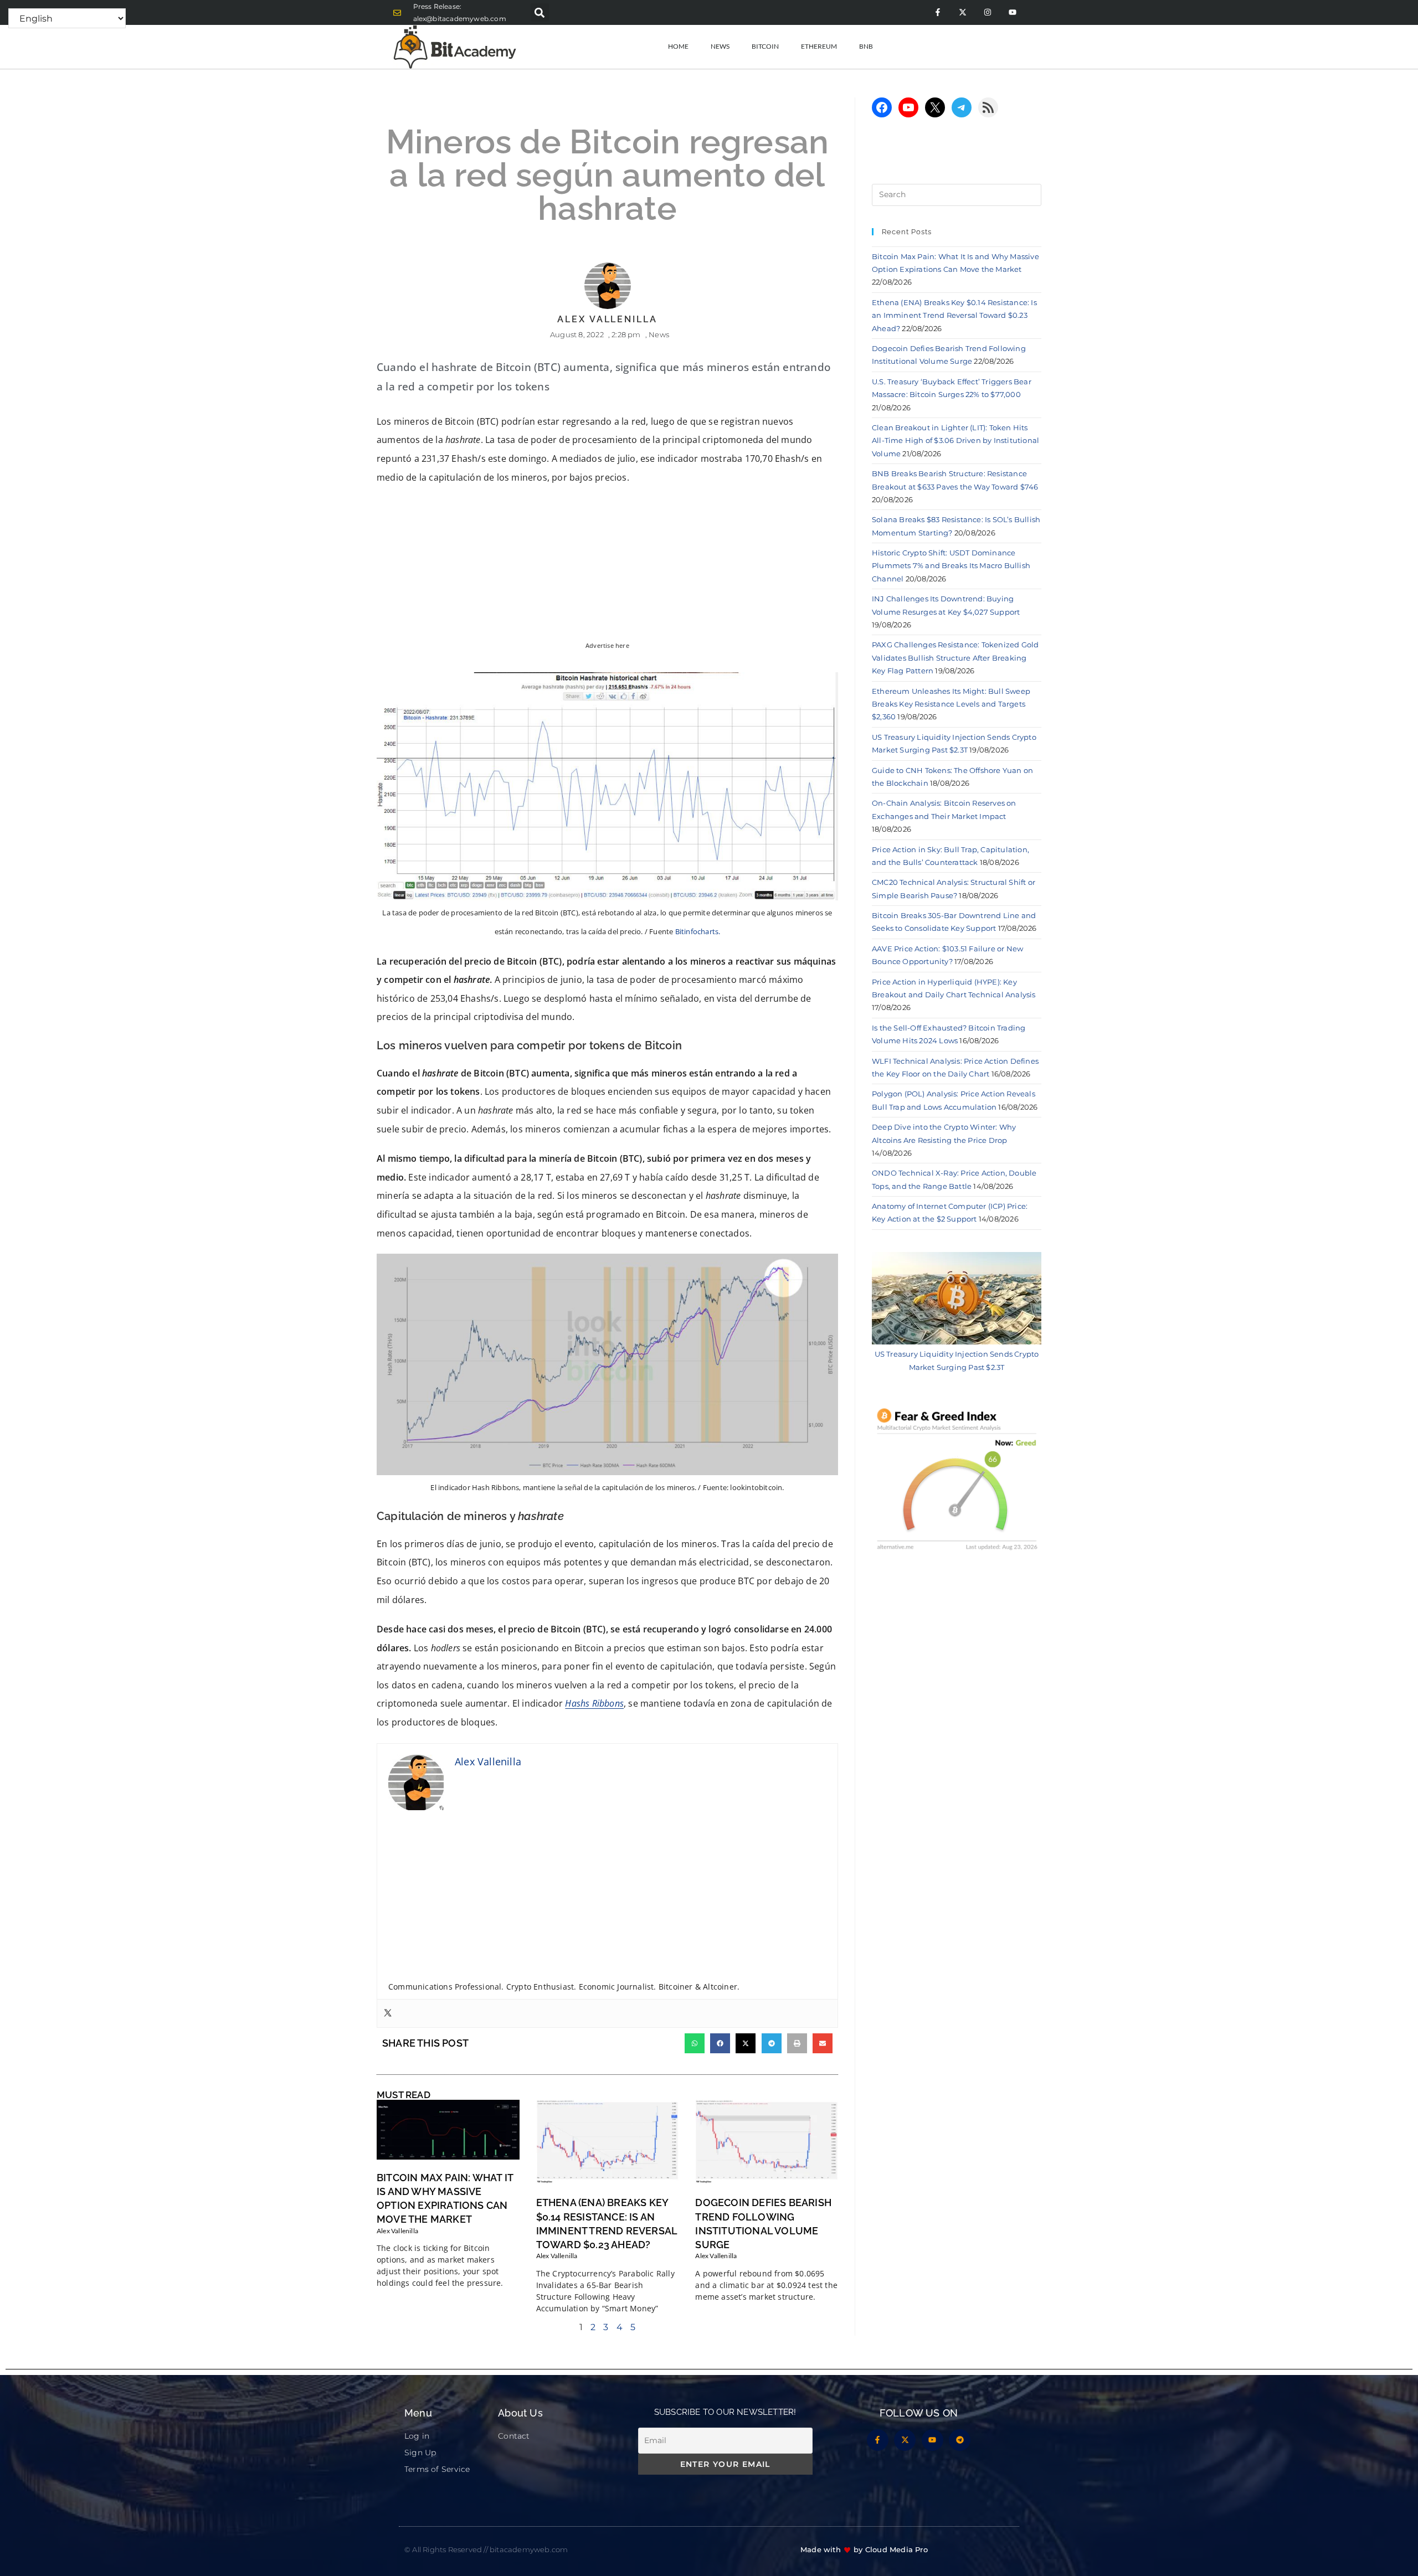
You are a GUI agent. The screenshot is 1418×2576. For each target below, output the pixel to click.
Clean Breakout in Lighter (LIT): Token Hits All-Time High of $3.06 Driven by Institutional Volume (955, 441)
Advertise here (607, 646)
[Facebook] (882, 107)
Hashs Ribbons (594, 1703)
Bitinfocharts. (698, 931)
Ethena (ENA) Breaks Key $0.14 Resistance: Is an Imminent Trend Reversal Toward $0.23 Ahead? (954, 315)
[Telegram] (962, 107)
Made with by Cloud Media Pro (864, 2549)
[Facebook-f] (937, 12)
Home (678, 46)
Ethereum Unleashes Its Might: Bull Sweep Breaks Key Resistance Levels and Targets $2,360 (951, 704)
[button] (540, 12)
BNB (866, 46)
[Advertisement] (607, 1899)
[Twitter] (388, 2013)
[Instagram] (987, 12)
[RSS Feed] (988, 107)
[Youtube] (1012, 12)
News (720, 46)
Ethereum (819, 46)
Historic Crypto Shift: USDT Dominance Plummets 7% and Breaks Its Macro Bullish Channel (951, 566)
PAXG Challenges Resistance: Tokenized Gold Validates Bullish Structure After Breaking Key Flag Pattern (955, 658)
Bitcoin (765, 46)
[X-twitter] (962, 12)
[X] (935, 107)
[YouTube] (908, 107)
